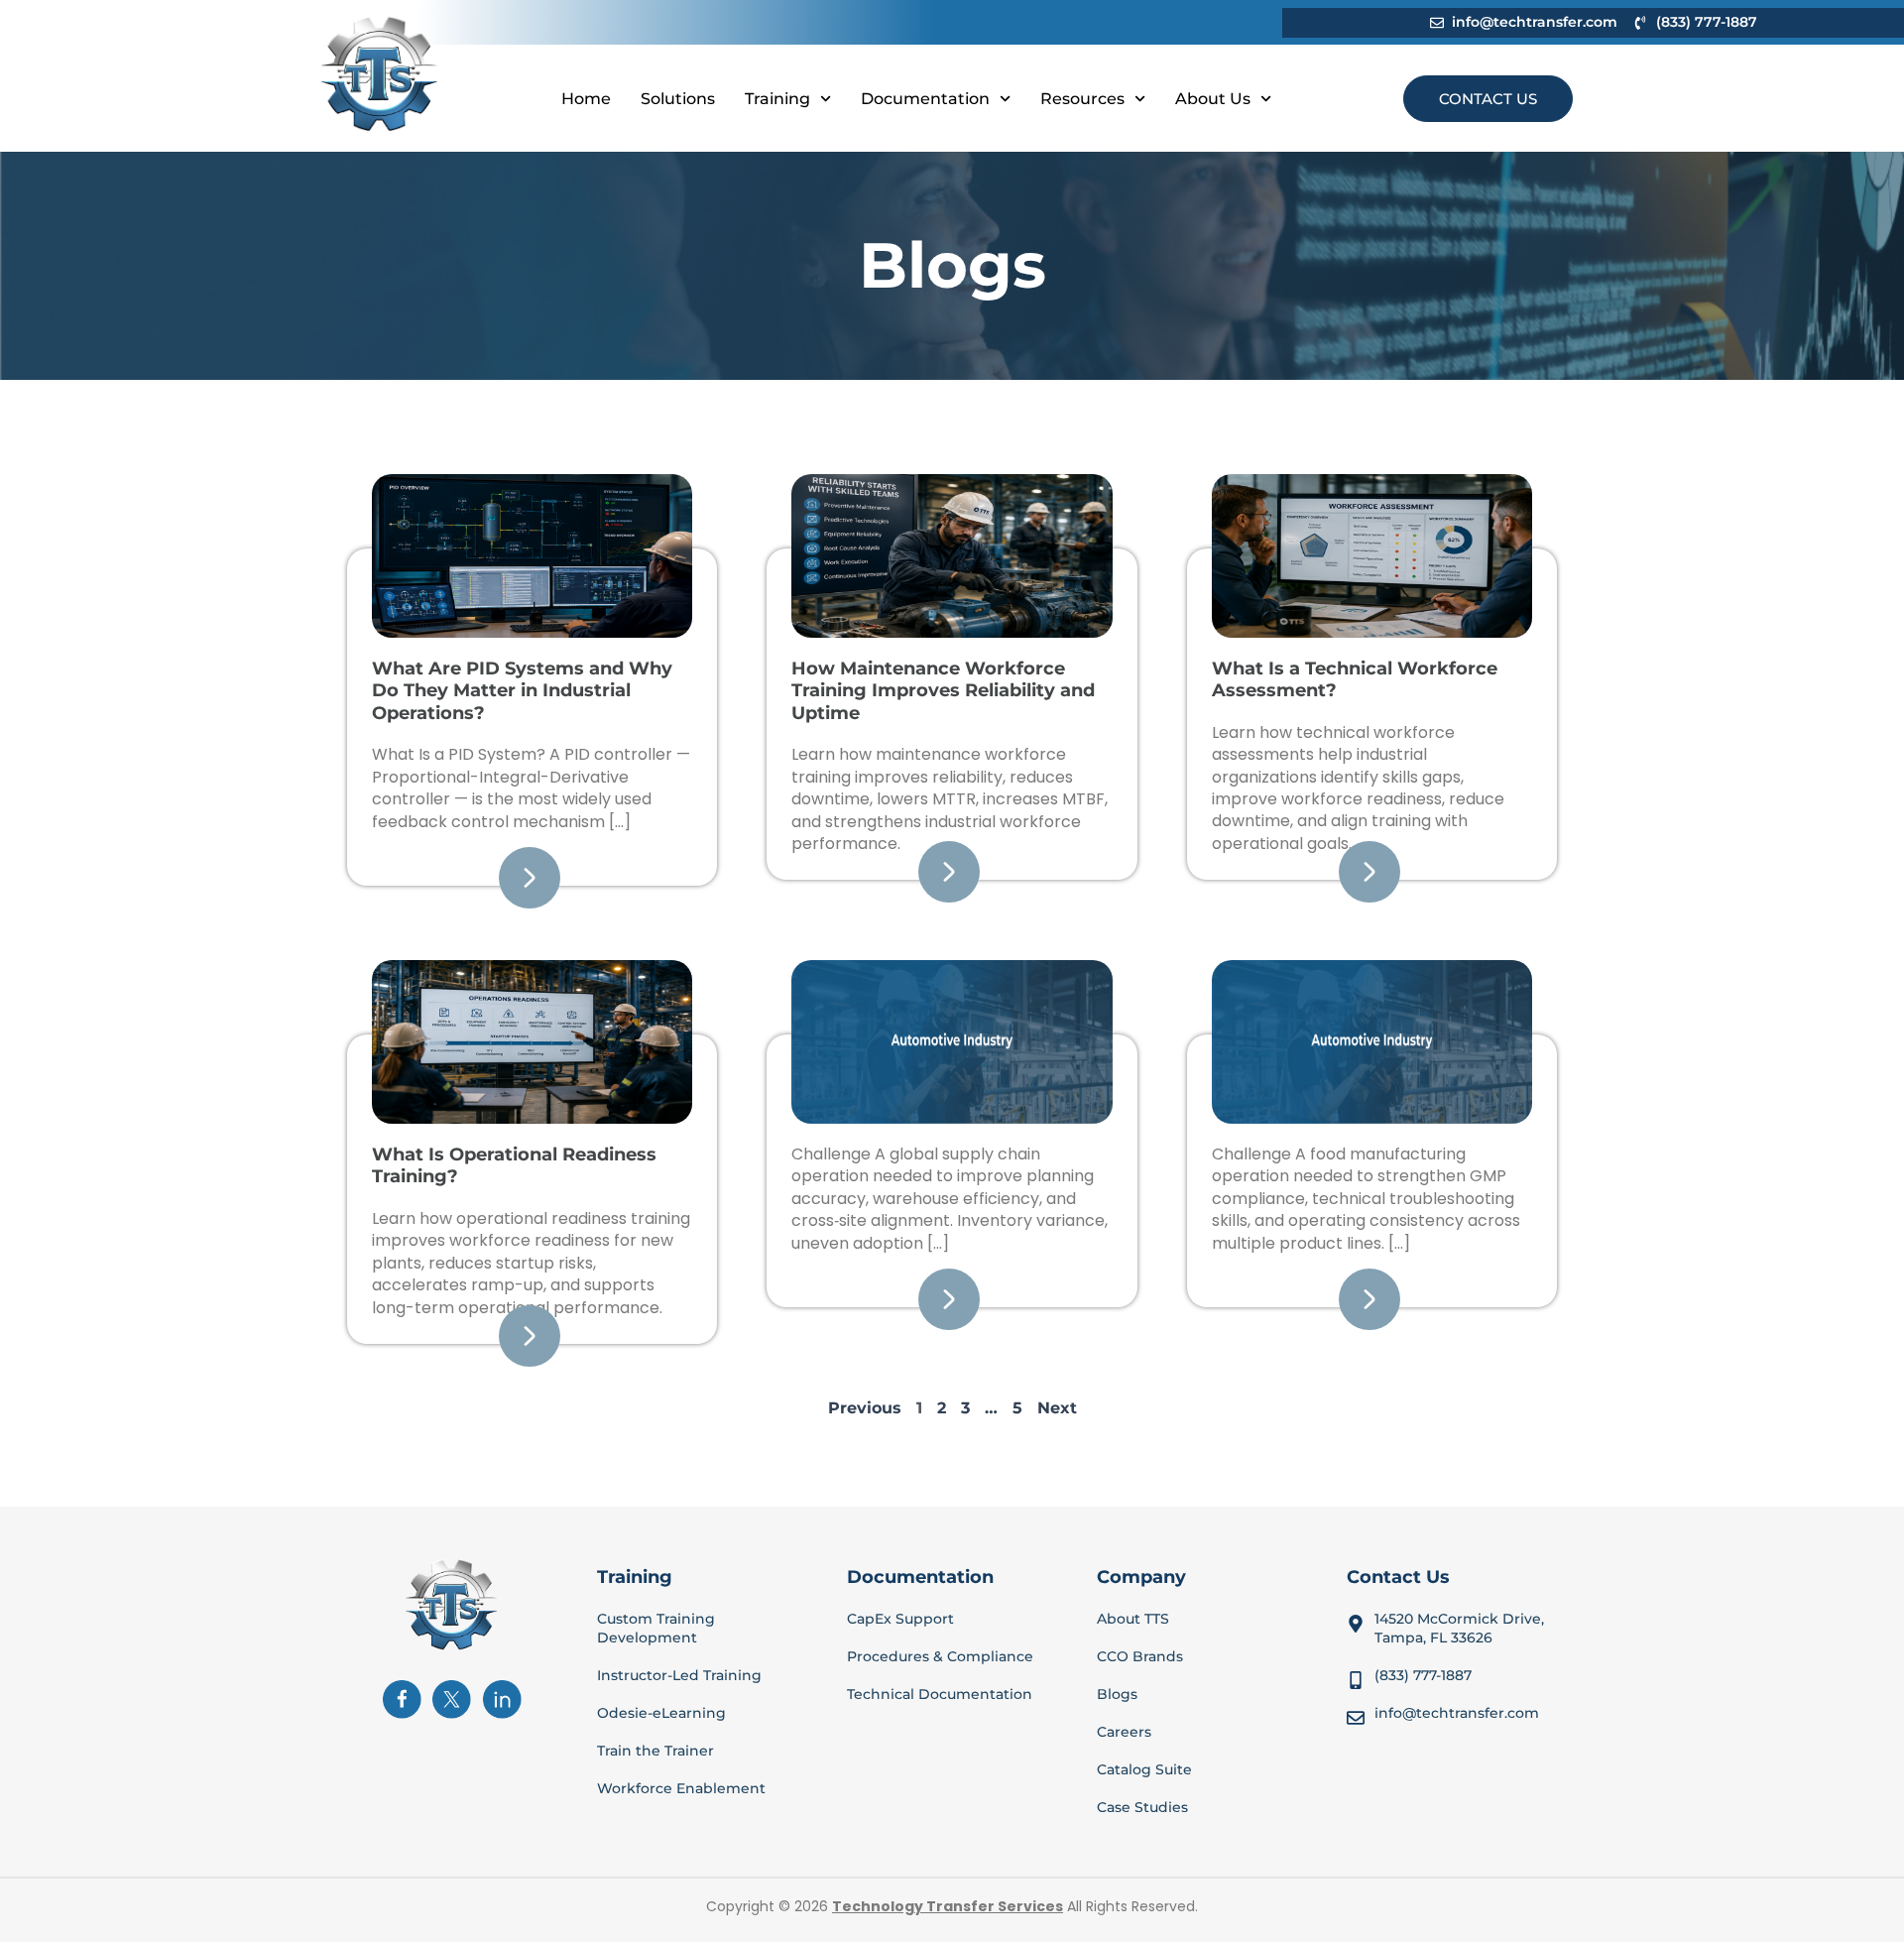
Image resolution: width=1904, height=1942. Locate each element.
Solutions (678, 99)
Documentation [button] (925, 99)
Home (586, 99)
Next (1057, 1408)
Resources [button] (1082, 99)
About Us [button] (1213, 99)
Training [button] (777, 99)
